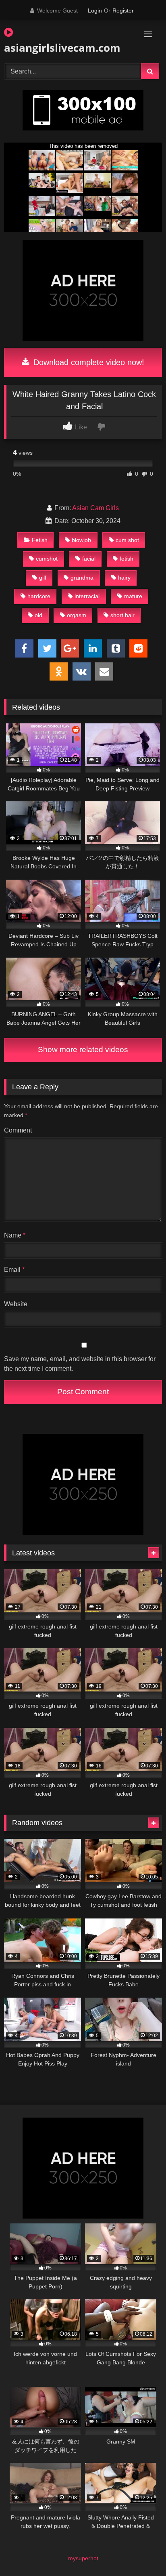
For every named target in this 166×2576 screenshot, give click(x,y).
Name (15, 1235)
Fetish (40, 540)
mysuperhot (83, 2558)
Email (14, 1270)
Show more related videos (83, 1050)
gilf (43, 578)
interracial (87, 596)
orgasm (77, 615)
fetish (127, 559)
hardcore (39, 596)
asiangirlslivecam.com (58, 48)
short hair (122, 615)
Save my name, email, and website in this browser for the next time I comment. (80, 1364)
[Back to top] (141, 2552)
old (38, 615)
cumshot (47, 559)
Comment (18, 1130)
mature (133, 596)
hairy (124, 578)
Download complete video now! (88, 362)
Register (123, 11)
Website (16, 1304)
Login (95, 11)
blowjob (81, 540)
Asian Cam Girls (95, 508)
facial (89, 559)
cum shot (127, 540)
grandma (82, 578)
